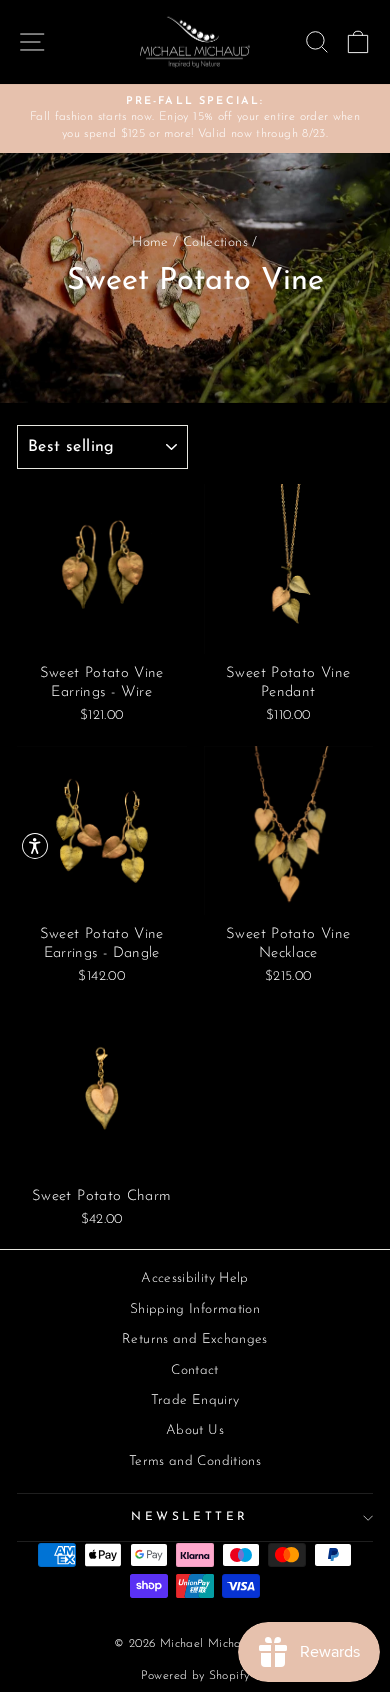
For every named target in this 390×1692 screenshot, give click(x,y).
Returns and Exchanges (195, 1339)
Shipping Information (195, 1309)
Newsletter (189, 1517)
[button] (35, 846)
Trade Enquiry (195, 1400)
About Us (195, 1430)
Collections (215, 242)
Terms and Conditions (195, 1461)
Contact (195, 1370)
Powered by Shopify (195, 1676)
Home (150, 242)
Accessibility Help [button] (195, 1278)
